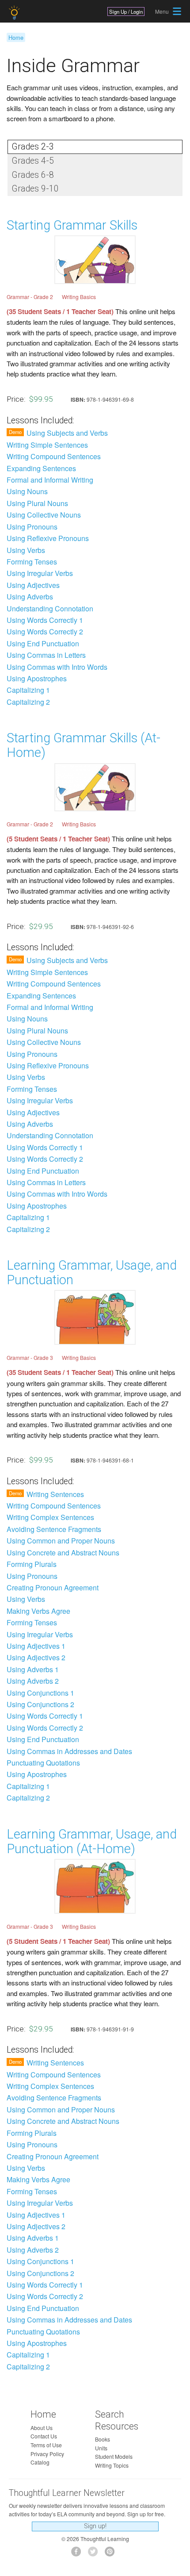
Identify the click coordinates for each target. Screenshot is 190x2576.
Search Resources (117, 2420)
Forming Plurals (32, 1564)
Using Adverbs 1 (33, 1670)
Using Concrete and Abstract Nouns (63, 1553)
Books (103, 2439)
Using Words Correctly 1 (45, 620)
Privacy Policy (47, 2454)
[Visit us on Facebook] (78, 2554)
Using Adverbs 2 (33, 1681)
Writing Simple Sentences (47, 445)
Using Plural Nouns (37, 503)
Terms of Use (46, 2445)
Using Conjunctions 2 (40, 1705)
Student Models (114, 2456)
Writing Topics (112, 2465)
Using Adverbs (30, 597)
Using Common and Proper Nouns (61, 1541)
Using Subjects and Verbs (67, 433)
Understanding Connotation (50, 609)
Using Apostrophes (37, 679)
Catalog (40, 2462)
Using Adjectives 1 (36, 1646)
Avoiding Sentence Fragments (54, 1529)
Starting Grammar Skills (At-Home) (84, 745)
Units (101, 2448)
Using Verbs (26, 550)
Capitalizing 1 (28, 690)
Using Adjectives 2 (36, 1658)
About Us (42, 2428)
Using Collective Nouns (44, 515)
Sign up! (95, 2526)
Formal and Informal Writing (50, 480)
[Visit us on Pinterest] (112, 2554)
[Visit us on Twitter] (95, 2554)
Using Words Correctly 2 (45, 632)
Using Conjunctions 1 (40, 1693)
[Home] (15, 13)
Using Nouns (27, 491)
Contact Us (44, 2436)
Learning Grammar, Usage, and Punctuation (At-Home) (92, 1841)
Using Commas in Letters (46, 655)
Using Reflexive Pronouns (48, 538)
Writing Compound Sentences (54, 457)
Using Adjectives (33, 585)
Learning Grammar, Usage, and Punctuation (92, 1273)
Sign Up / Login (126, 12)
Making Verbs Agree (38, 1611)
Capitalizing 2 (28, 702)
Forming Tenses (32, 562)
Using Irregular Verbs (40, 573)
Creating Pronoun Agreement (53, 1588)
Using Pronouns (32, 527)
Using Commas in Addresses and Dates (69, 1751)
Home (16, 37)
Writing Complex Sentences (50, 1517)
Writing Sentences (55, 1494)
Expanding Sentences (41, 468)
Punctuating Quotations (43, 1763)
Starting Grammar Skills (72, 225)
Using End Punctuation (43, 644)
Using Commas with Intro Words (57, 667)
